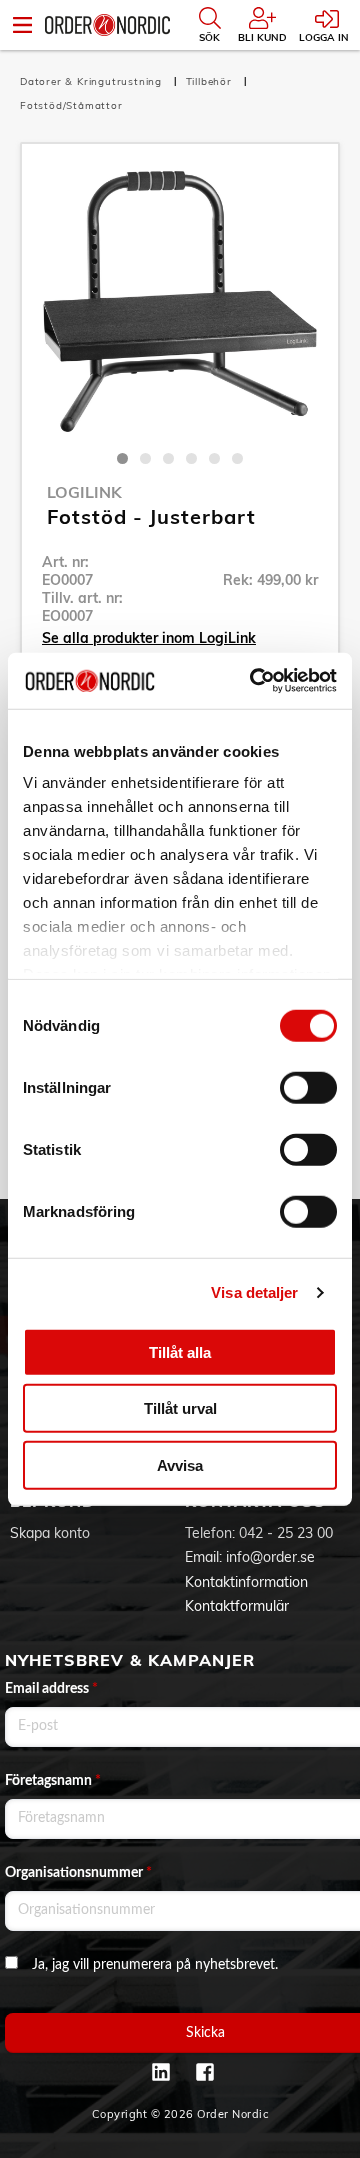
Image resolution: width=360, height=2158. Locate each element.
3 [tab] (168, 458)
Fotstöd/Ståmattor (71, 105)
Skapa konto (50, 1533)
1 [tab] (122, 458)
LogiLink (84, 492)
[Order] (107, 25)
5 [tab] (214, 458)
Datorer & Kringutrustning (93, 81)
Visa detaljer (254, 1292)
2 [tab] (145, 458)
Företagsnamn (53, 1781)
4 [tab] (191, 458)
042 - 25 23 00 (286, 1533)
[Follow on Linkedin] (161, 2072)
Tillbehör (211, 81)
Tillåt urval (180, 1408)
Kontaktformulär (237, 1606)
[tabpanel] (180, 302)
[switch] (308, 1087)
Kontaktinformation (246, 1582)
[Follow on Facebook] (205, 2072)
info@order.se (270, 1557)
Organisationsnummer (78, 1873)
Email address (51, 1689)
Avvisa (180, 1464)
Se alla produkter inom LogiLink (149, 638)
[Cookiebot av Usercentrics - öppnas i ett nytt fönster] (254, 681)
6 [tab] (237, 458)
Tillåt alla (180, 1351)
